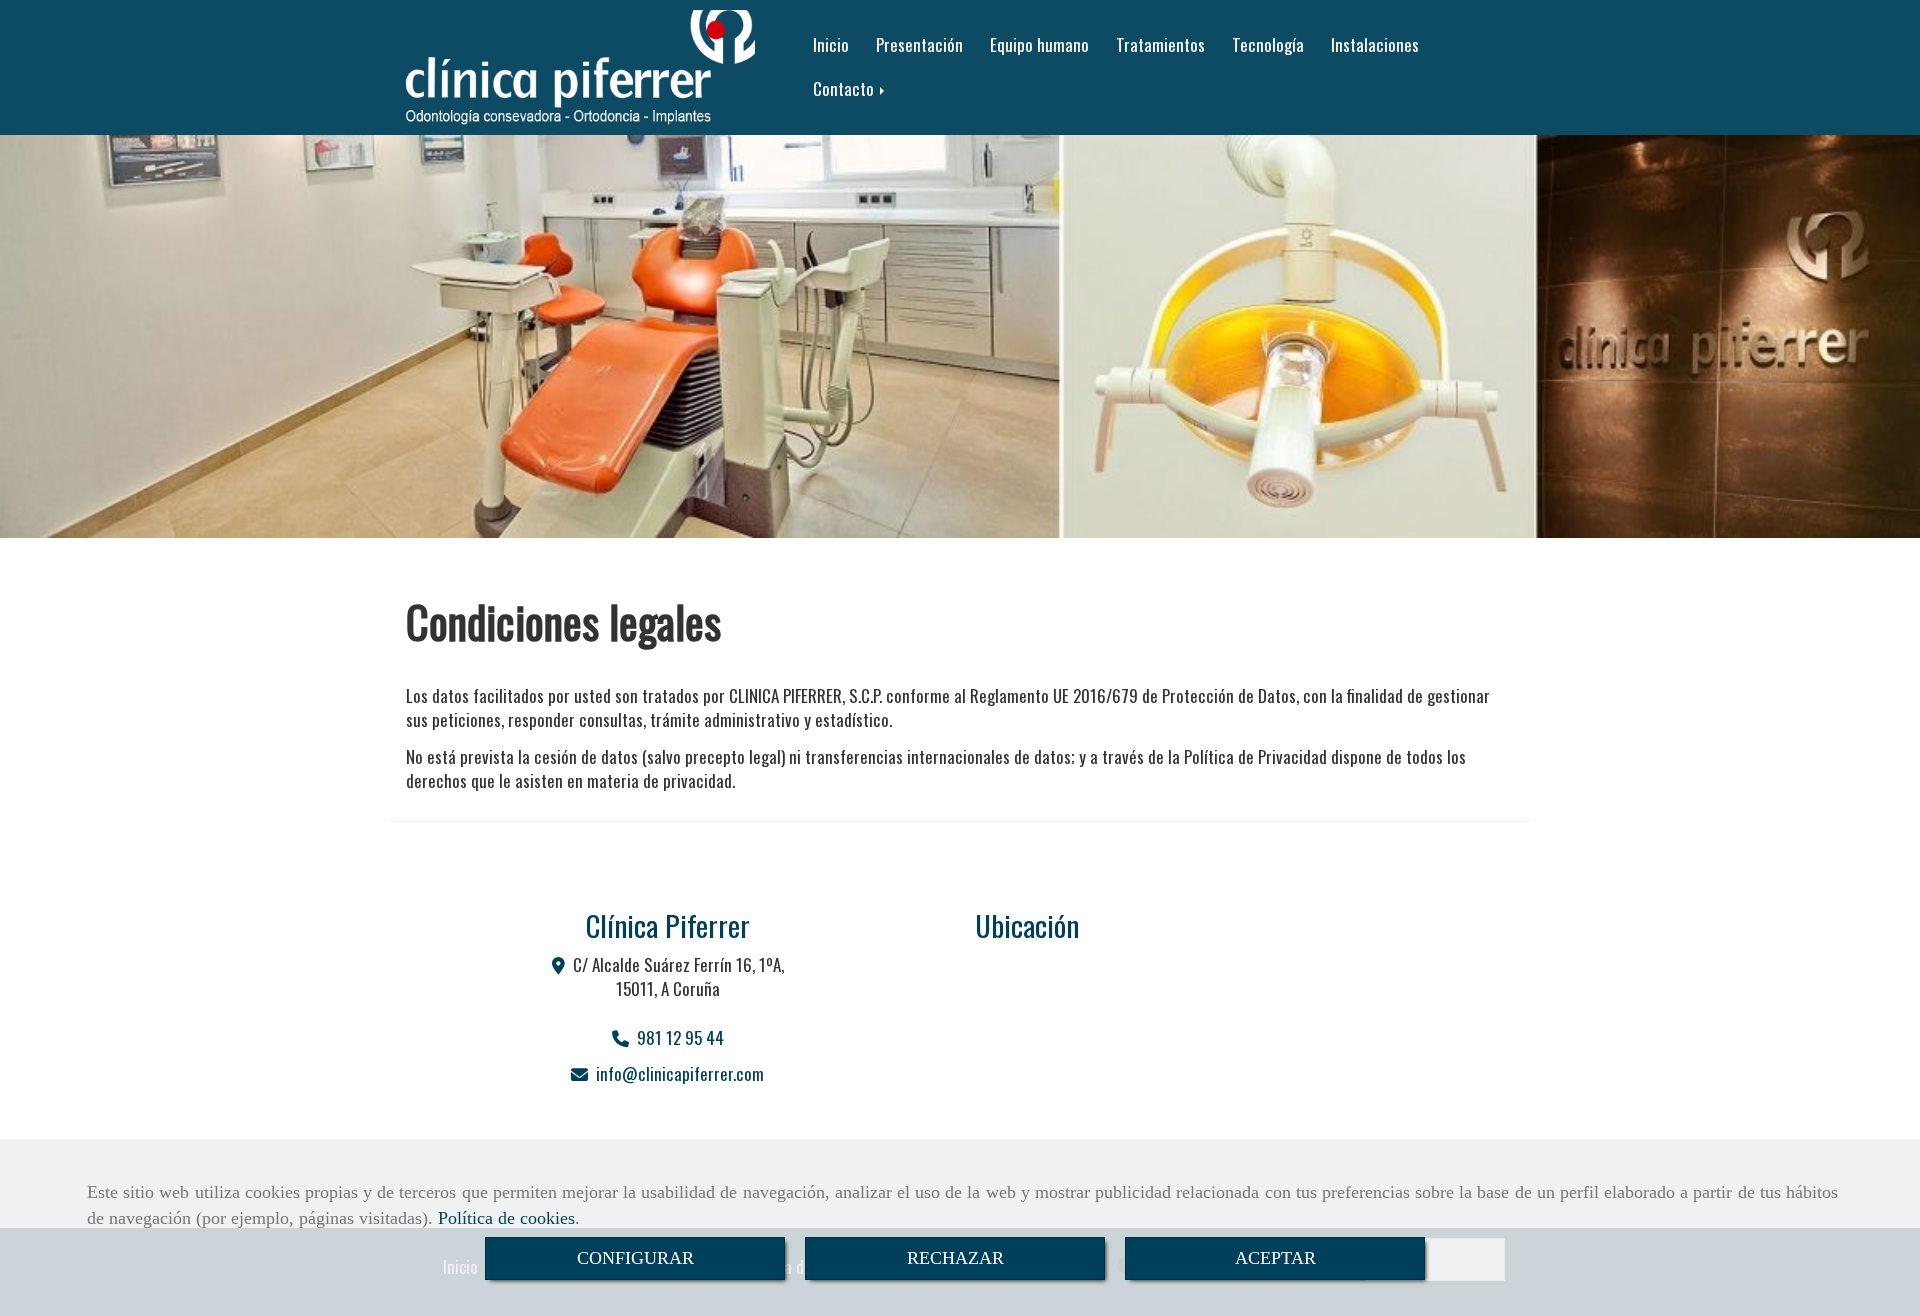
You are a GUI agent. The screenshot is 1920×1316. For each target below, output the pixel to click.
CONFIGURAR (635, 1258)
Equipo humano (1039, 44)
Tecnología (1268, 44)
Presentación (919, 44)
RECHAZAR (955, 1258)
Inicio (831, 44)
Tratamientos (1160, 44)
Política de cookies (506, 1218)
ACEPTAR (1275, 1258)
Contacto (845, 88)
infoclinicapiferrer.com (680, 1073)
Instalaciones (1375, 44)
